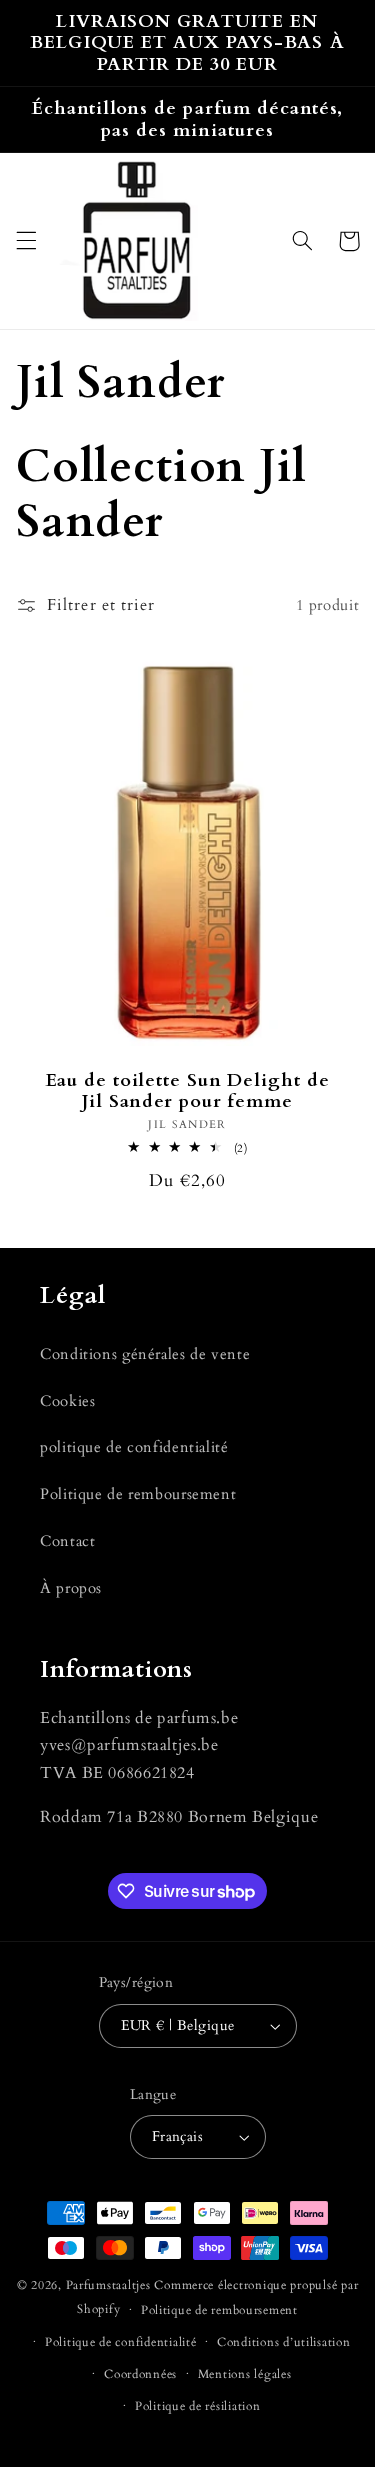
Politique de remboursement (138, 1494)
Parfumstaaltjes (108, 2285)
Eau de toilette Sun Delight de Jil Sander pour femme (188, 1092)
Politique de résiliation (198, 2406)
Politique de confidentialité (121, 2342)
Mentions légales (245, 2374)
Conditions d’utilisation (284, 2342)
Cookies (67, 1401)
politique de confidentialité (134, 1447)
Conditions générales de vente (145, 1354)
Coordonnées (140, 2374)
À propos (71, 1588)
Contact (67, 1541)
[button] (26, 241)
